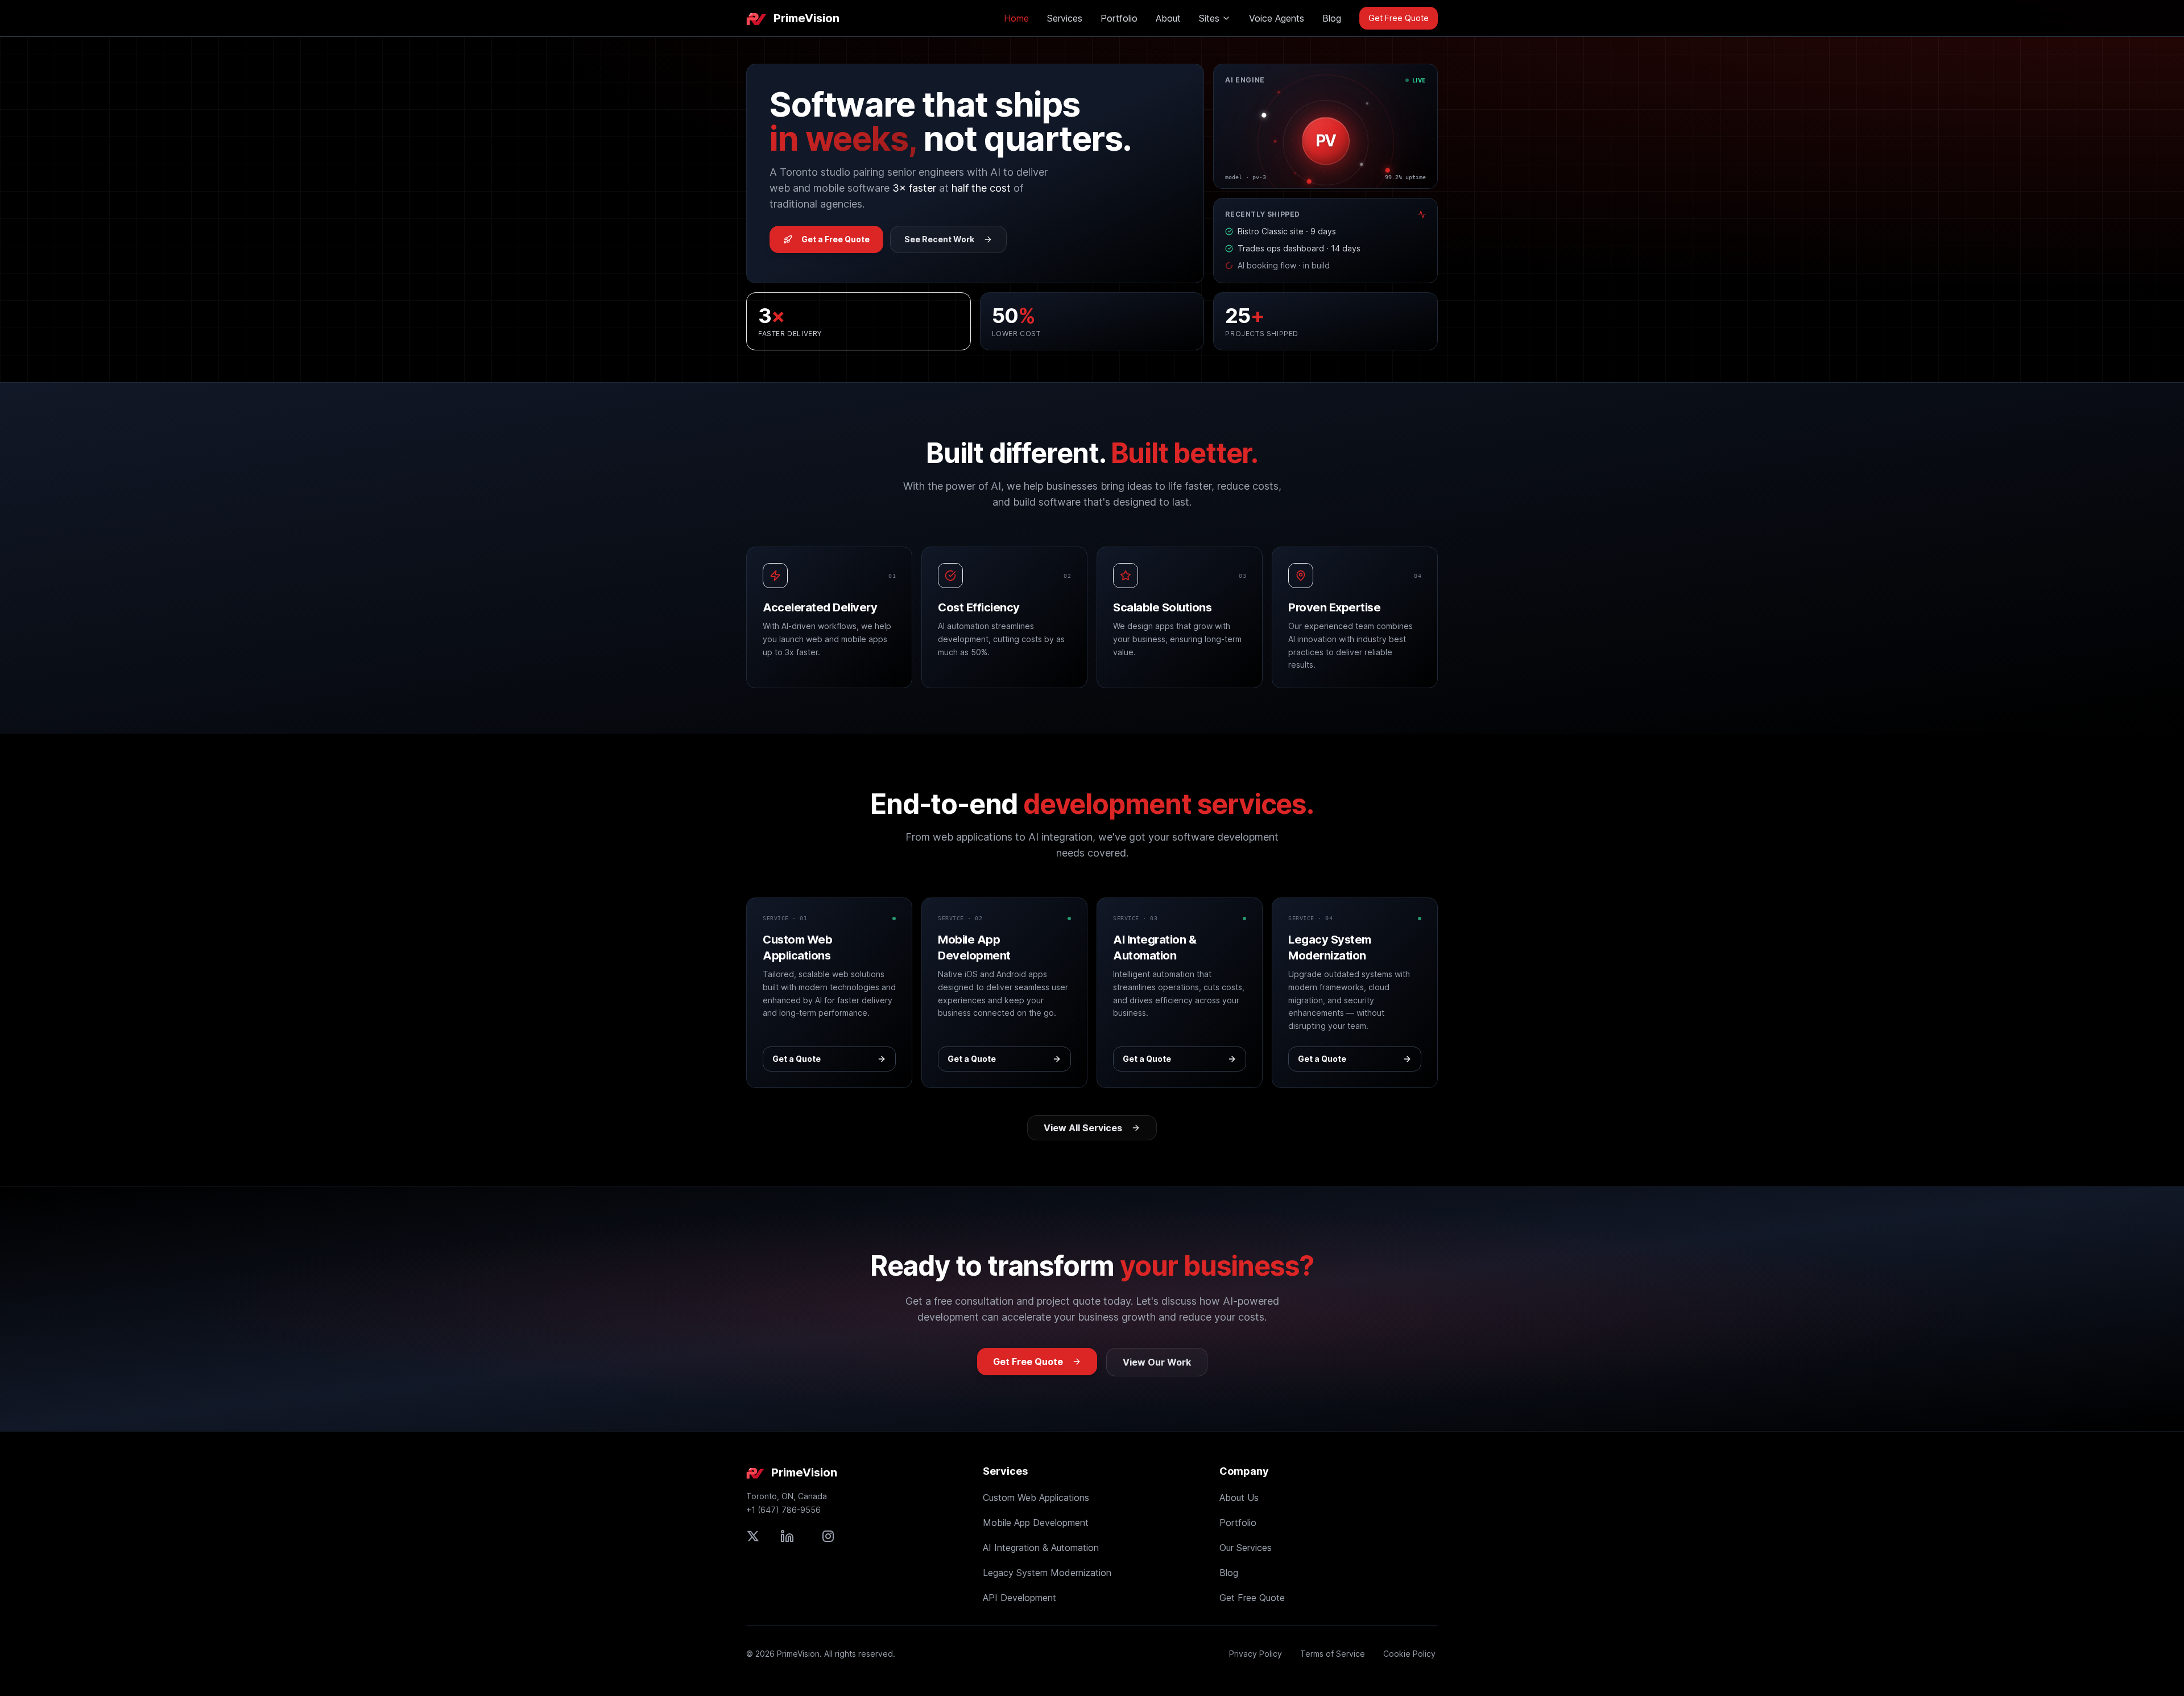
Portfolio (1119, 18)
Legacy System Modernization (1047, 1573)
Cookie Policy (1409, 1654)
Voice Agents (1277, 18)
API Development (1019, 1598)
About (1168, 18)
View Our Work (1157, 1362)
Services (1065, 18)
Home (1016, 18)
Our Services (1246, 1548)
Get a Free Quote (835, 239)
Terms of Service (1333, 1654)
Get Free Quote (1399, 18)
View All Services (1083, 1128)
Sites (1209, 18)
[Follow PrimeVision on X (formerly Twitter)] (753, 1536)
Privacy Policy (1256, 1654)
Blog (1332, 18)
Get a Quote (797, 1059)
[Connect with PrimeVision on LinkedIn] (787, 1536)
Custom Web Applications (1036, 1498)
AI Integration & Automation (1041, 1548)
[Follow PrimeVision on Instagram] (828, 1536)
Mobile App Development (1036, 1523)
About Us (1239, 1498)
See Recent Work (939, 239)
